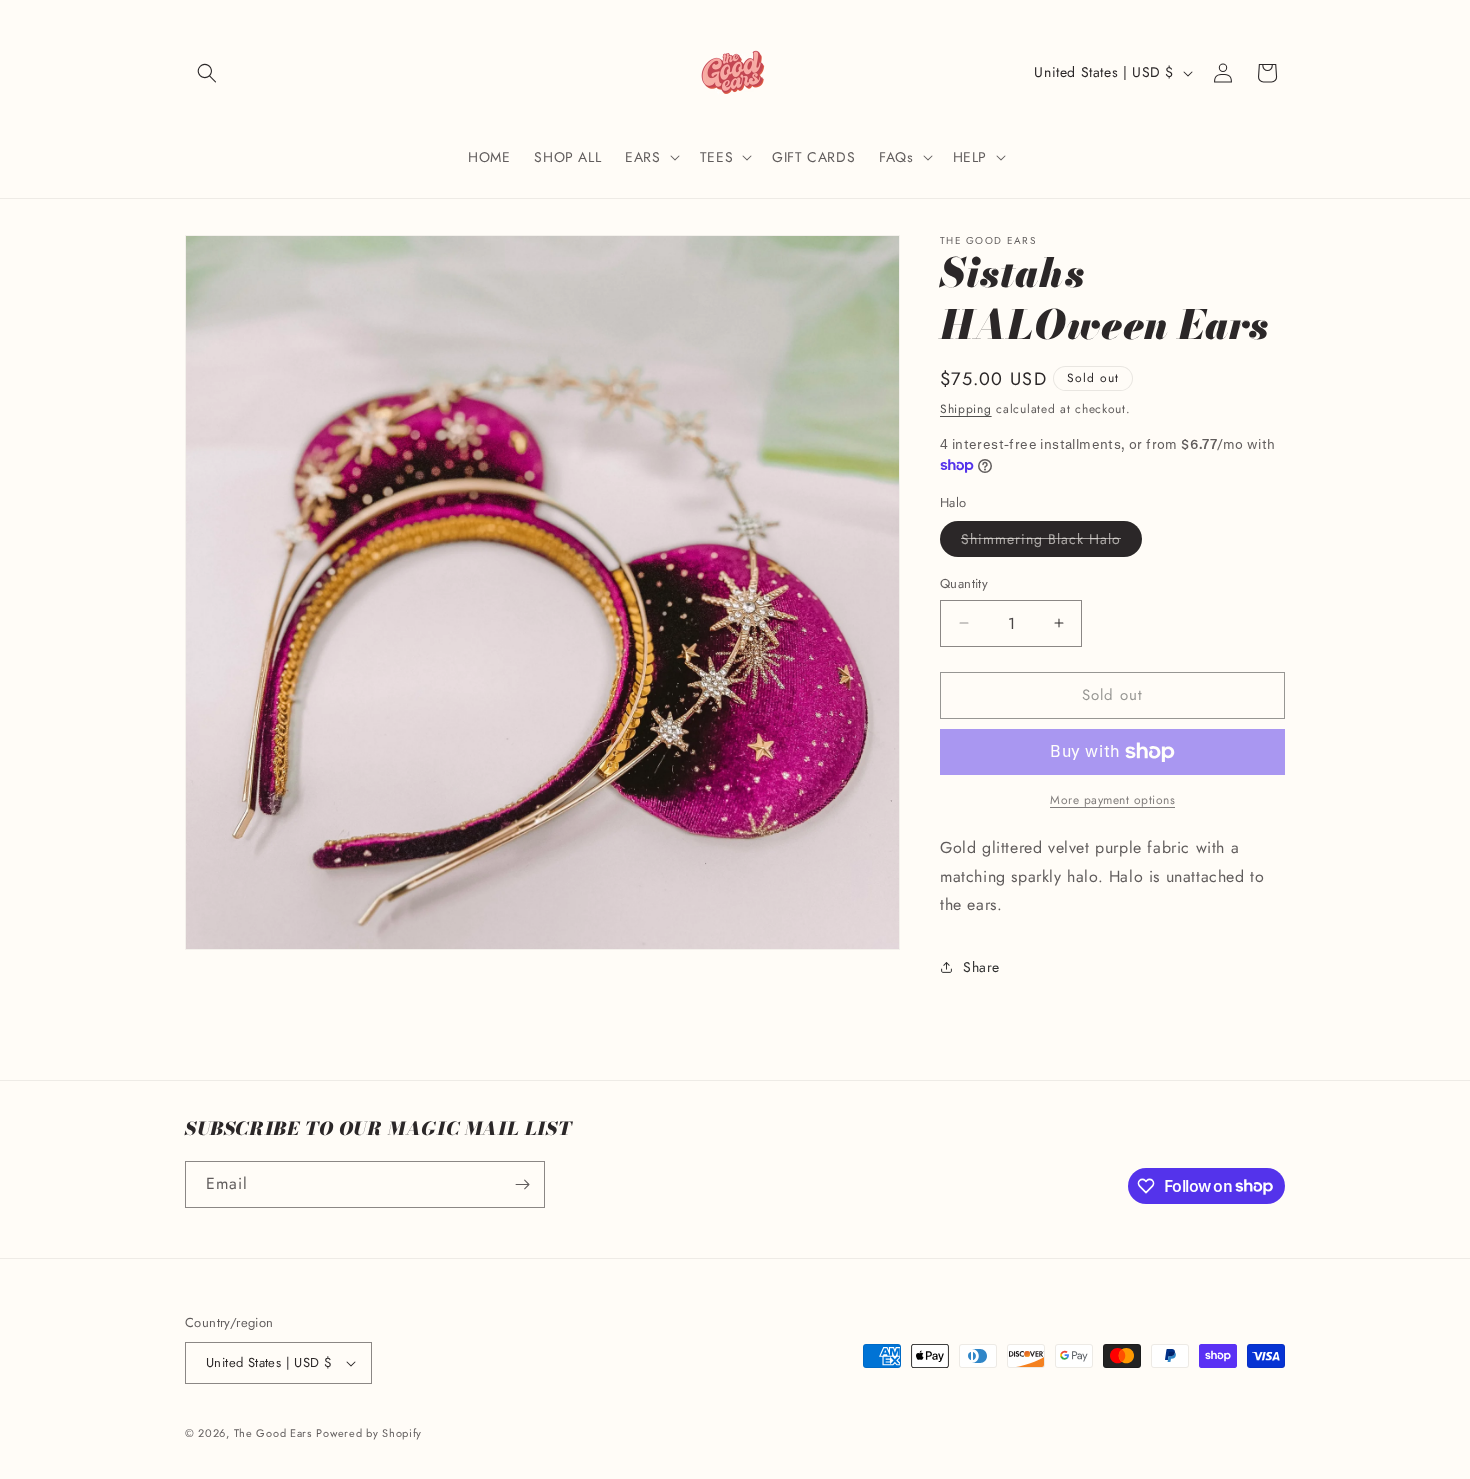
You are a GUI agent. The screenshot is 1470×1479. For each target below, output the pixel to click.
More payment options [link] (1112, 800)
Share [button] (981, 967)
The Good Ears (273, 1433)
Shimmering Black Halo (1051, 542)
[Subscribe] (522, 1184)
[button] (207, 73)
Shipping (966, 409)
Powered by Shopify (369, 1433)
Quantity (964, 583)
